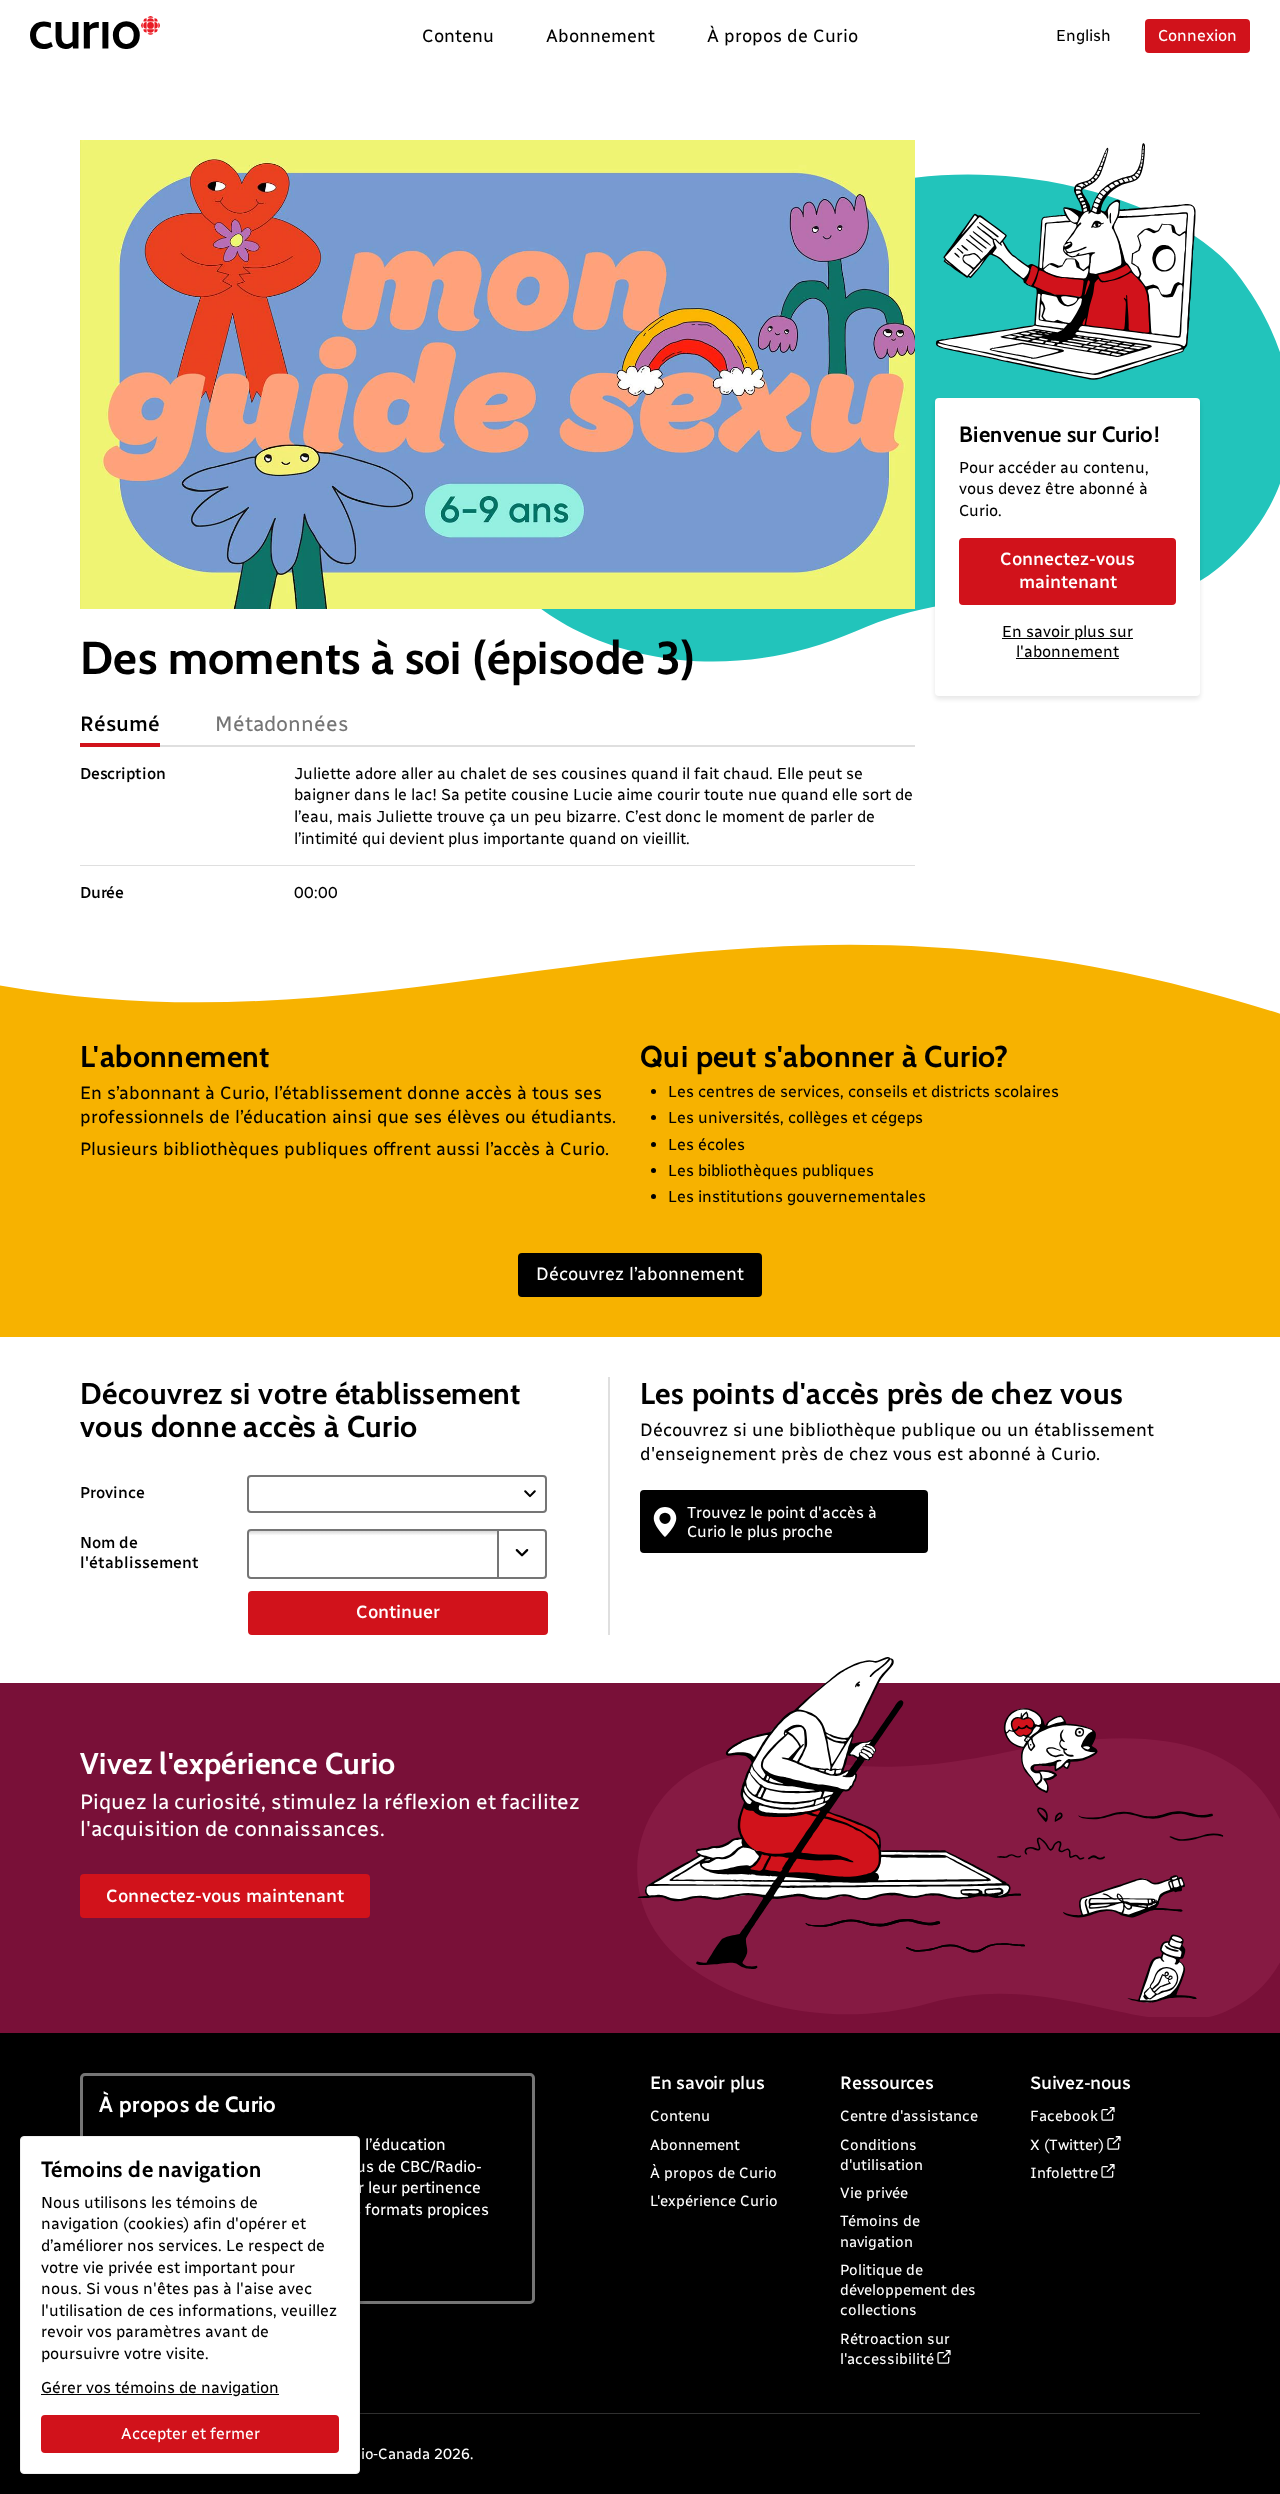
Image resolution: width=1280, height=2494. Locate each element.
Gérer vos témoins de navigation (160, 2387)
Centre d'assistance (909, 2116)
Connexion (1197, 35)
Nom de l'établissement (139, 1553)
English (1083, 35)
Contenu (680, 2116)
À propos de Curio (713, 2173)
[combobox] (373, 1554)
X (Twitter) (1067, 2145)
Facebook (1064, 2116)
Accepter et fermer (190, 2433)
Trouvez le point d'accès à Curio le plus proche (782, 1522)
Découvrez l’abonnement (640, 1274)
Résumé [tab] (120, 723)
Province (112, 1492)
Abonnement (695, 2145)
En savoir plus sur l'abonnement (1067, 642)
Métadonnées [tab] (282, 723)
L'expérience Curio (714, 2201)
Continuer (398, 1612)
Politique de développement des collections (908, 2290)
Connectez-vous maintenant (1067, 570)
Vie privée (874, 2193)
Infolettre (1064, 2173)
